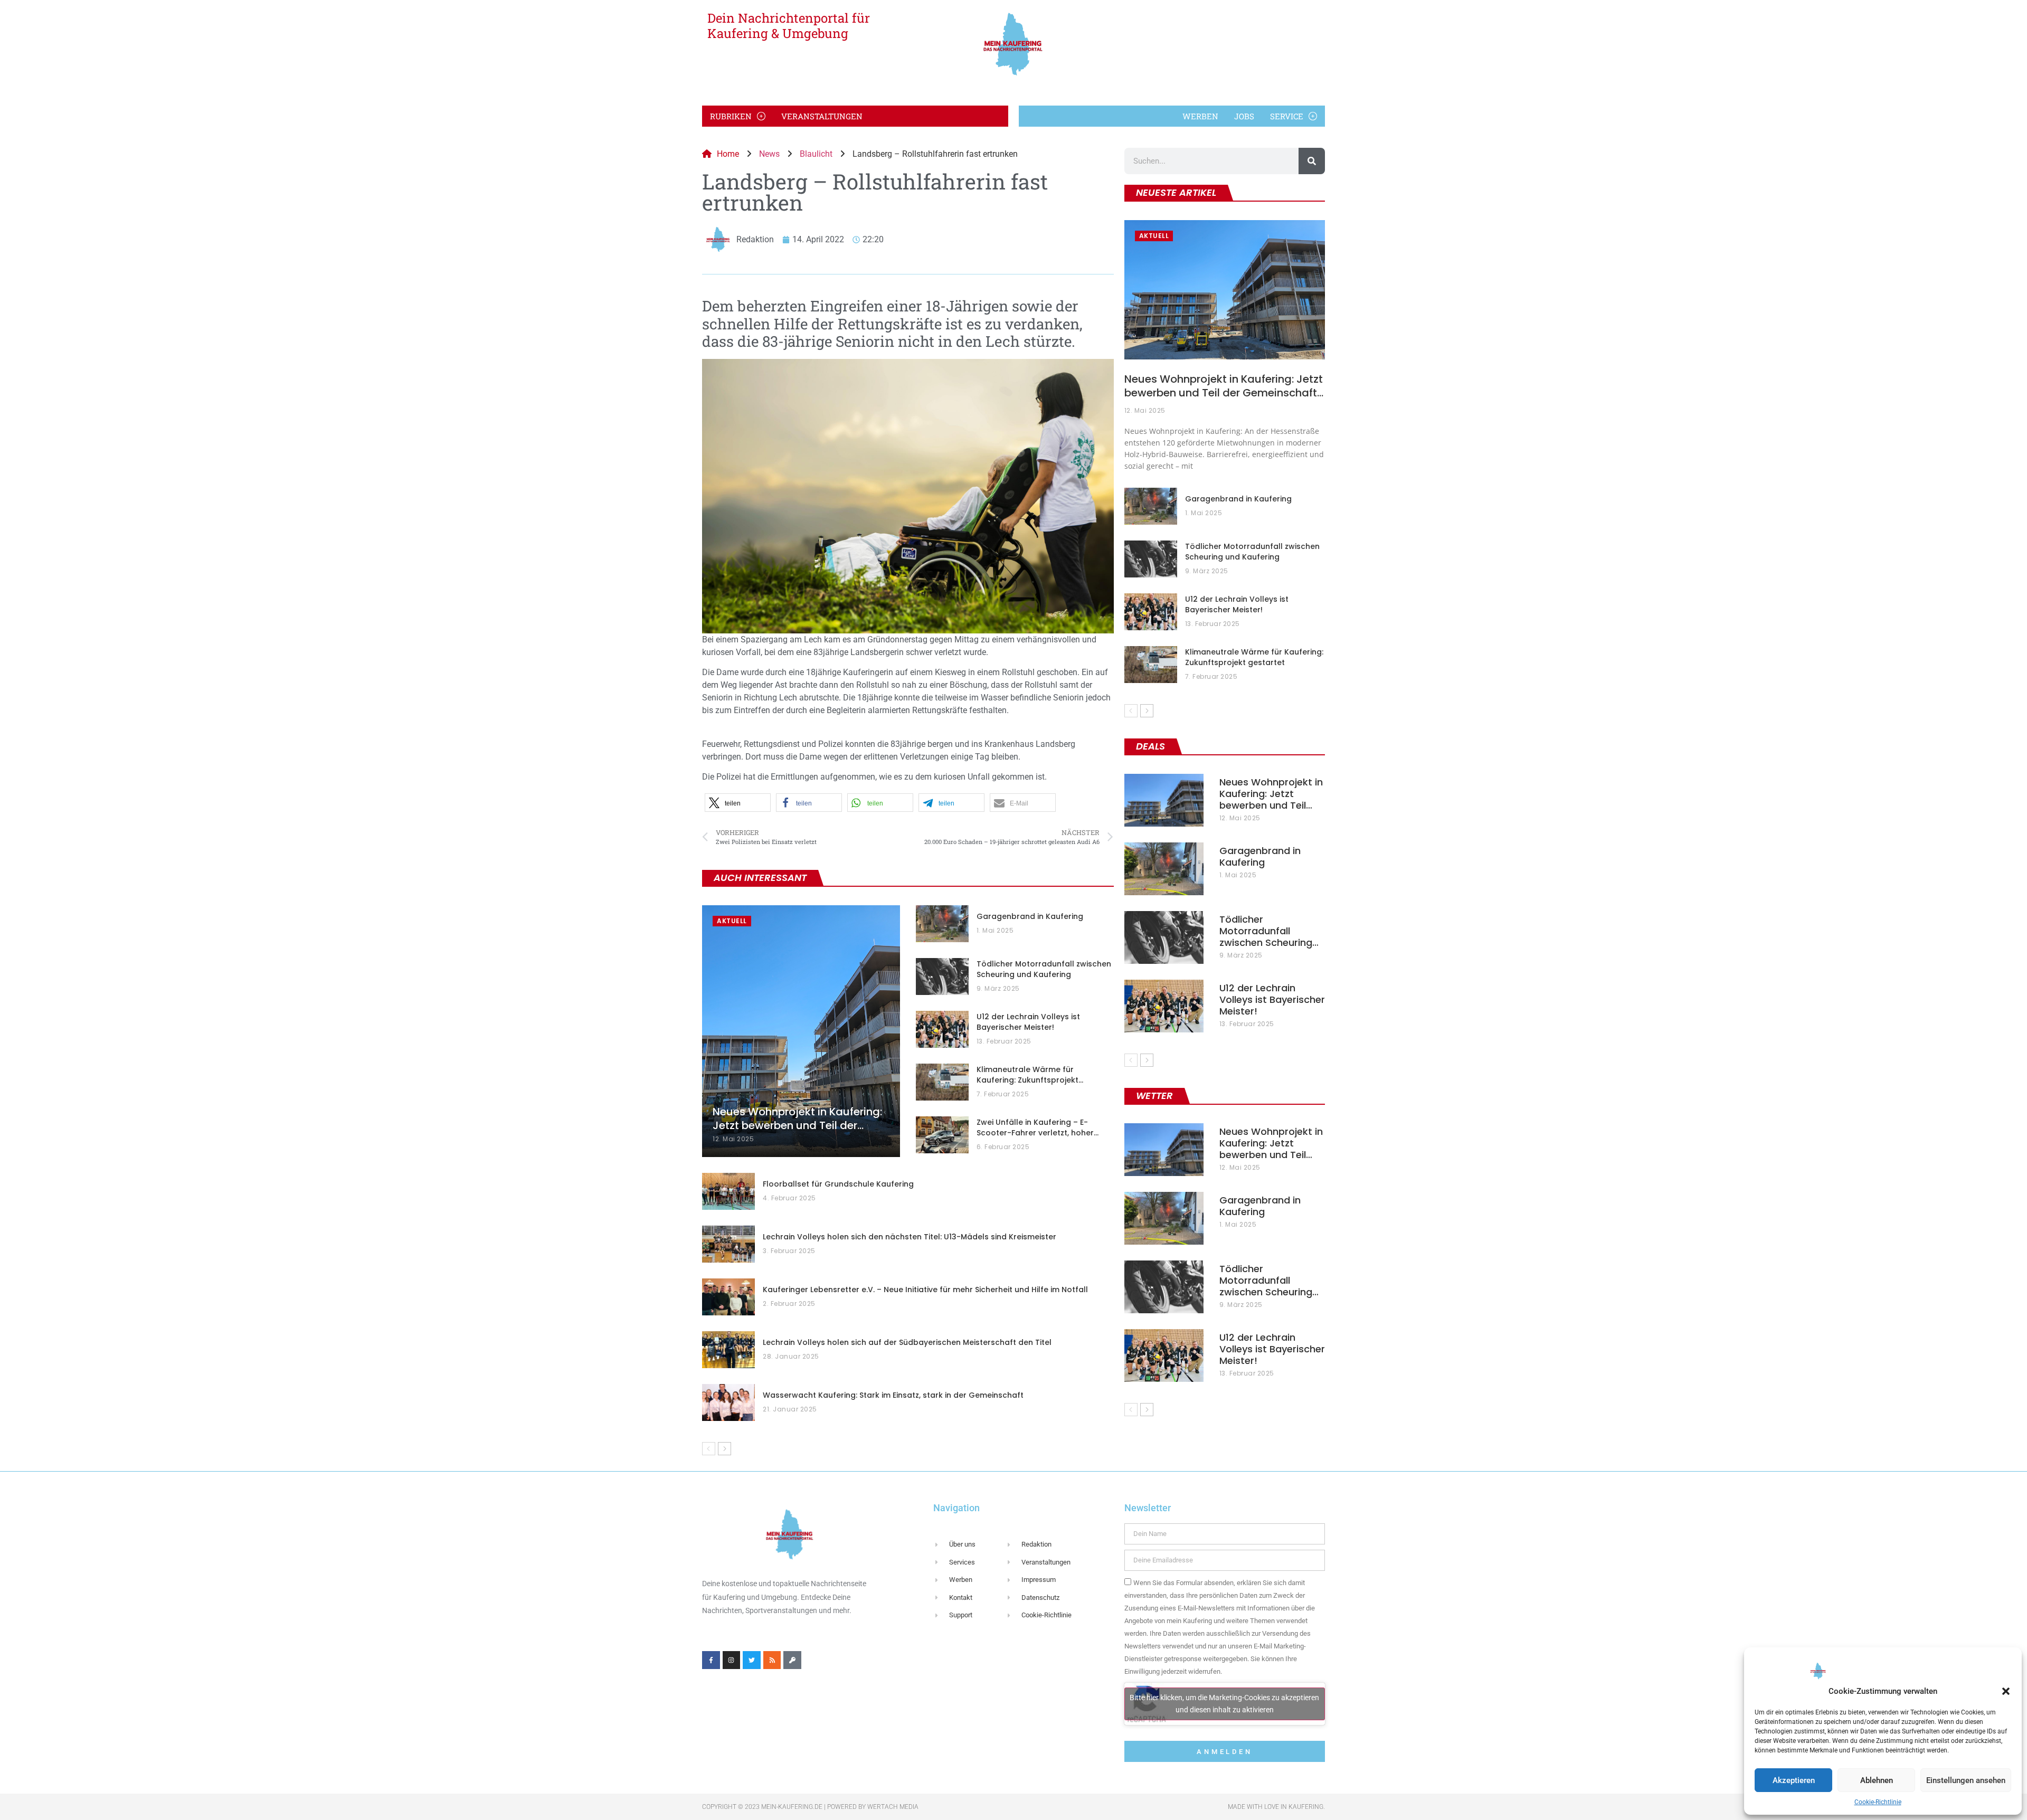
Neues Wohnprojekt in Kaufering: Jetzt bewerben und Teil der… (797, 1118)
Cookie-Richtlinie (1878, 1802)
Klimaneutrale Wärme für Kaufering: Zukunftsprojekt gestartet (1254, 657)
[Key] (792, 1660)
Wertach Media (893, 1807)
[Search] (1312, 161)
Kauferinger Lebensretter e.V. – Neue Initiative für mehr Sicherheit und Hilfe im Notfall (925, 1290)
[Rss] (772, 1660)
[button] (2006, 1691)
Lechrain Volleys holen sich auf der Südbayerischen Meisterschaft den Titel (907, 1342)
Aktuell (732, 921)
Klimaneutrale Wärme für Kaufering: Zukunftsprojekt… (1030, 1075)
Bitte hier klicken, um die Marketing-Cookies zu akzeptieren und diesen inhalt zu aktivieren (1224, 1704)
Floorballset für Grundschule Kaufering (838, 1184)
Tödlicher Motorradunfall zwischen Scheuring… (1269, 931)
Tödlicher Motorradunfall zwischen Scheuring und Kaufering (1044, 969)
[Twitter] (752, 1660)
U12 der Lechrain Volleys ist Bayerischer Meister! (1028, 1022)
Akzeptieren (1794, 1780)
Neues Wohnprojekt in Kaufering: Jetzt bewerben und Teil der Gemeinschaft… (1224, 386)
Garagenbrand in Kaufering (1030, 916)
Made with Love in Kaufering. (1276, 1807)
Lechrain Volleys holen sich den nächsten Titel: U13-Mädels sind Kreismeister (910, 1237)
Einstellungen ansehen (1966, 1780)
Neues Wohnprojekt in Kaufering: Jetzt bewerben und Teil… (1271, 794)
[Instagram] (732, 1660)
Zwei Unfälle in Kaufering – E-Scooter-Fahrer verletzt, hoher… (1038, 1127)
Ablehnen (1877, 1780)
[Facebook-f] (711, 1660)
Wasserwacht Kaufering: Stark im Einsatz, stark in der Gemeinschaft (893, 1395)
